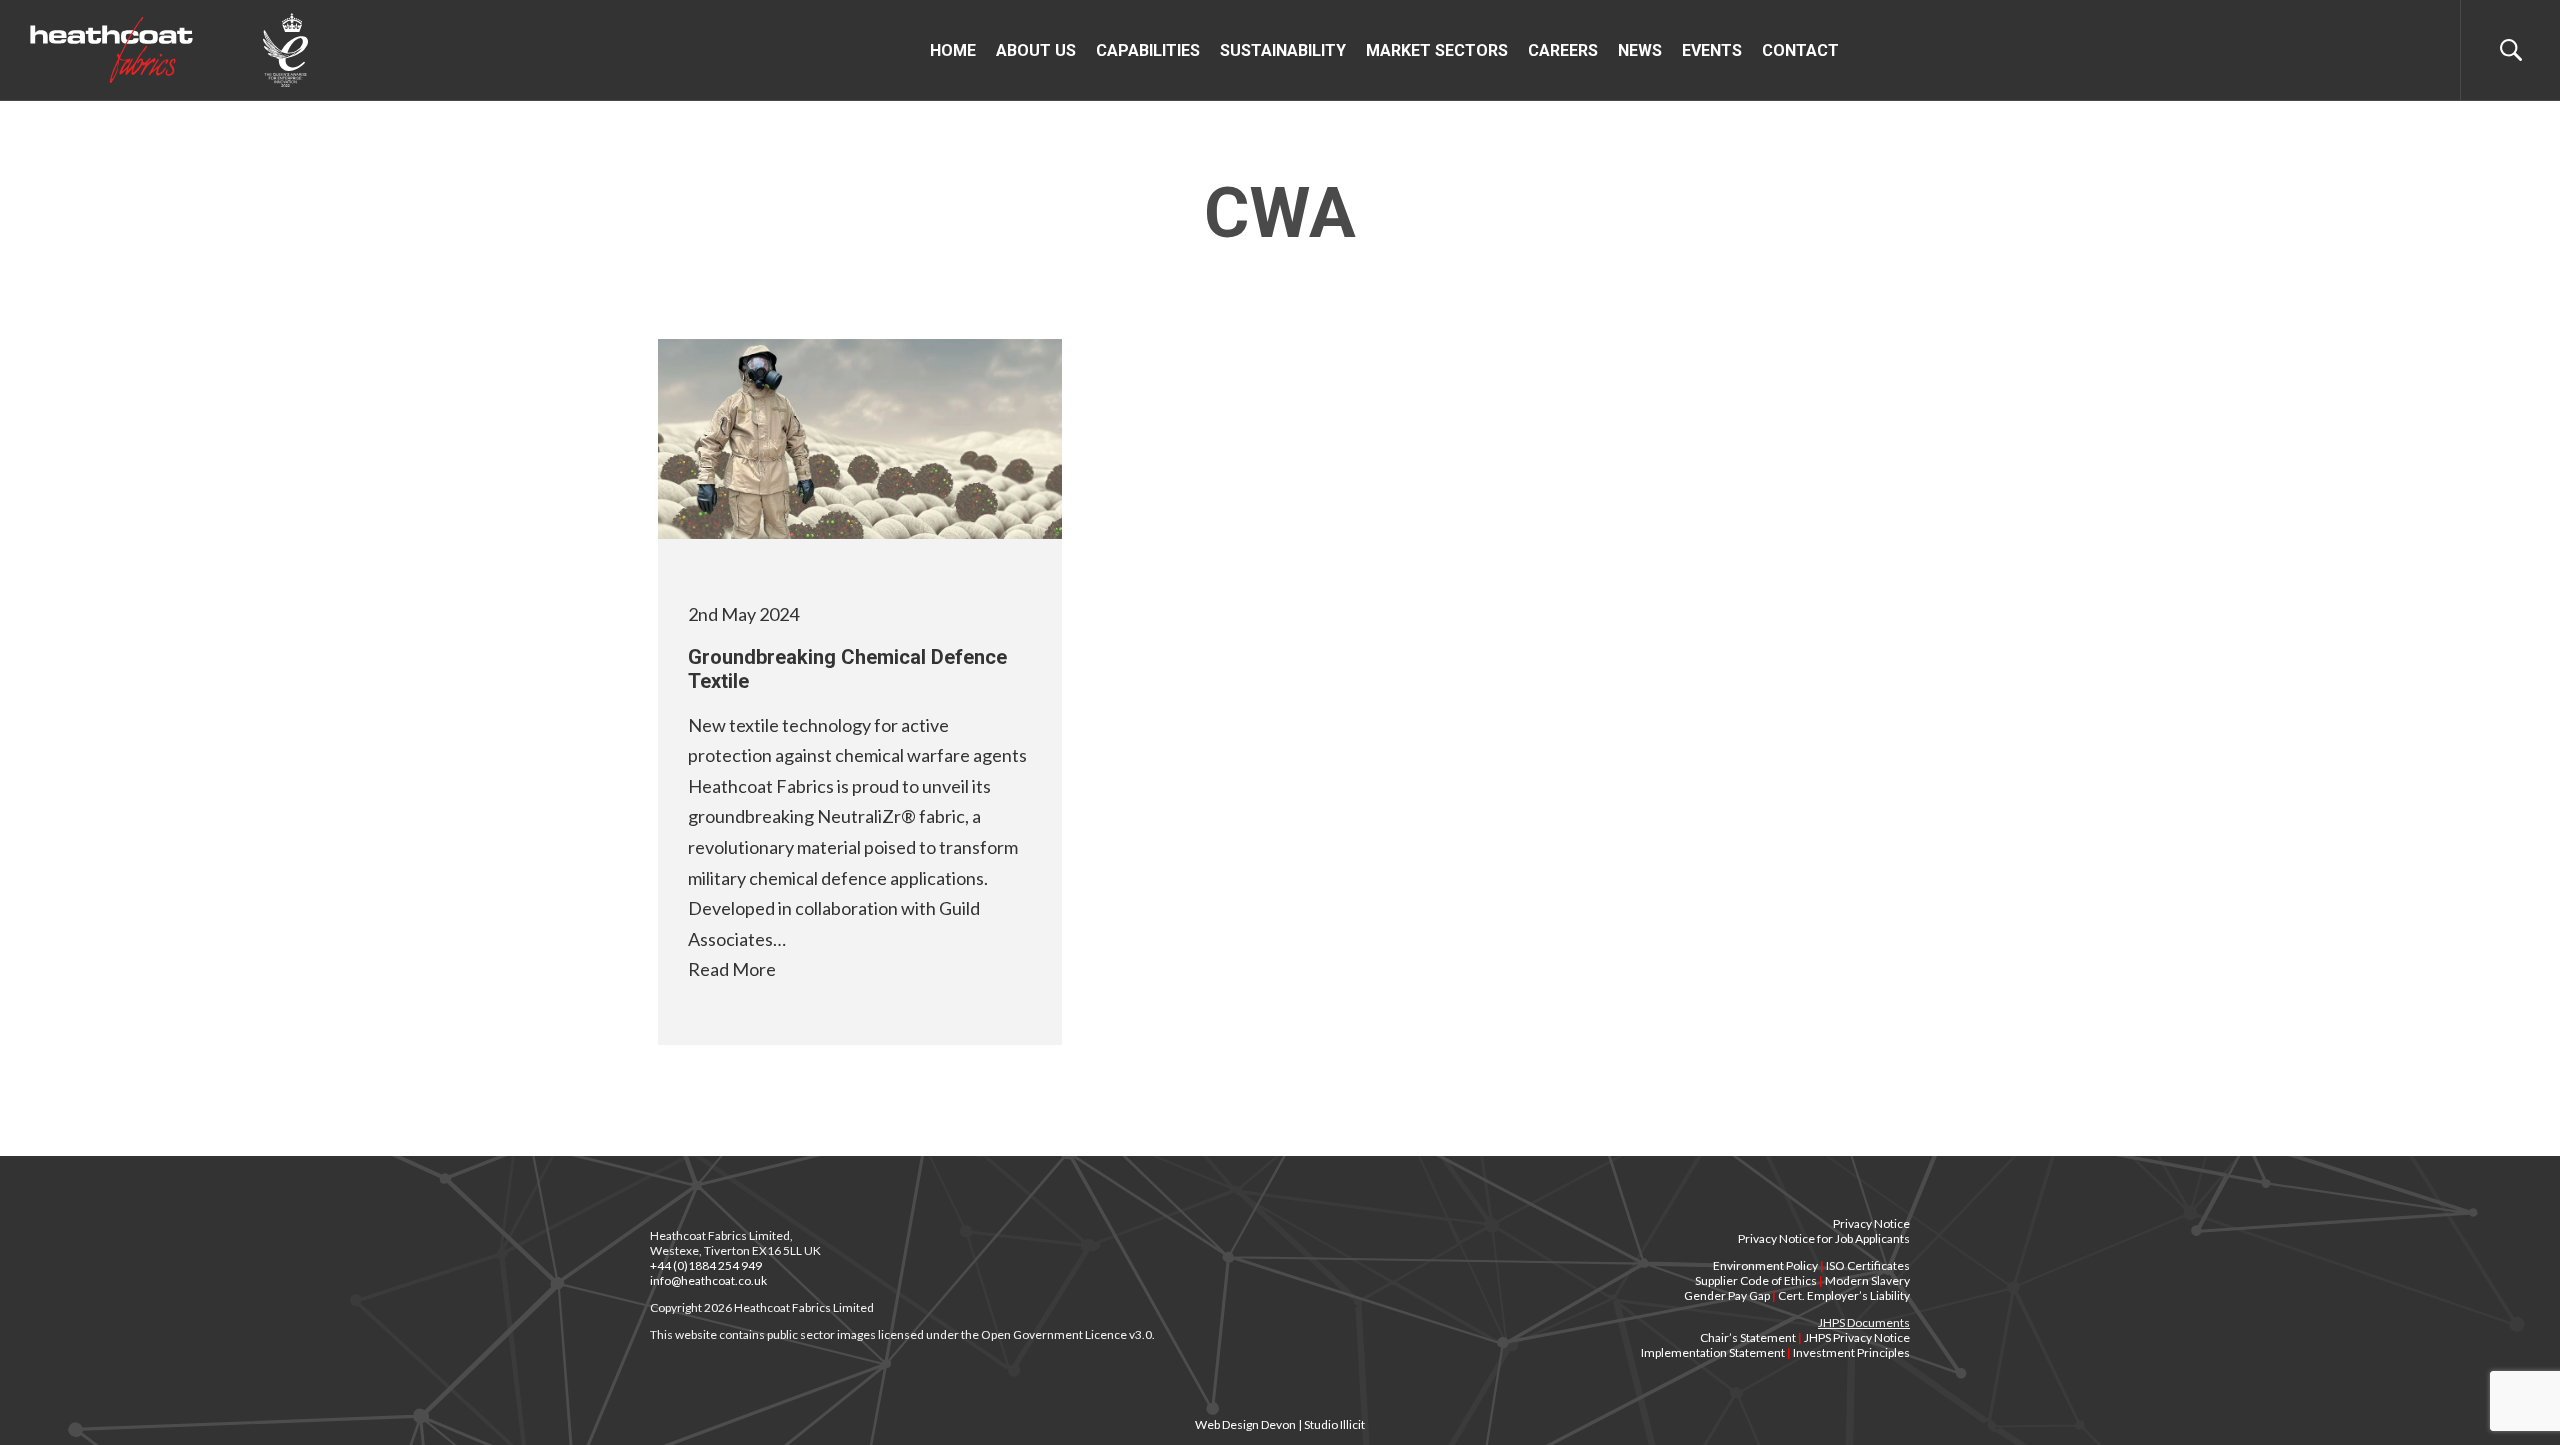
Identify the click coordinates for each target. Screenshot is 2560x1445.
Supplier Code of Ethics (1756, 1280)
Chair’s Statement (1748, 1337)
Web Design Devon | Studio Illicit (1280, 1424)
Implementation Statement (1713, 1352)
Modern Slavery (1867, 1280)
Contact (1800, 50)
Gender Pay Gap (1727, 1295)
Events (1712, 50)
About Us (1036, 50)
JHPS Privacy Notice (1857, 1337)
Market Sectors (1437, 50)
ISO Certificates (1868, 1265)
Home (953, 50)
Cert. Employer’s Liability (1844, 1295)
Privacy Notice (1871, 1223)
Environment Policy (1765, 1265)
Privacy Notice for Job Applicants (1824, 1238)
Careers (1563, 50)
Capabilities (1148, 50)
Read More (732, 969)
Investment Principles (1851, 1352)
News (1640, 50)
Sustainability (1283, 50)
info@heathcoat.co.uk (708, 1280)
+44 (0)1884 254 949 (706, 1265)
